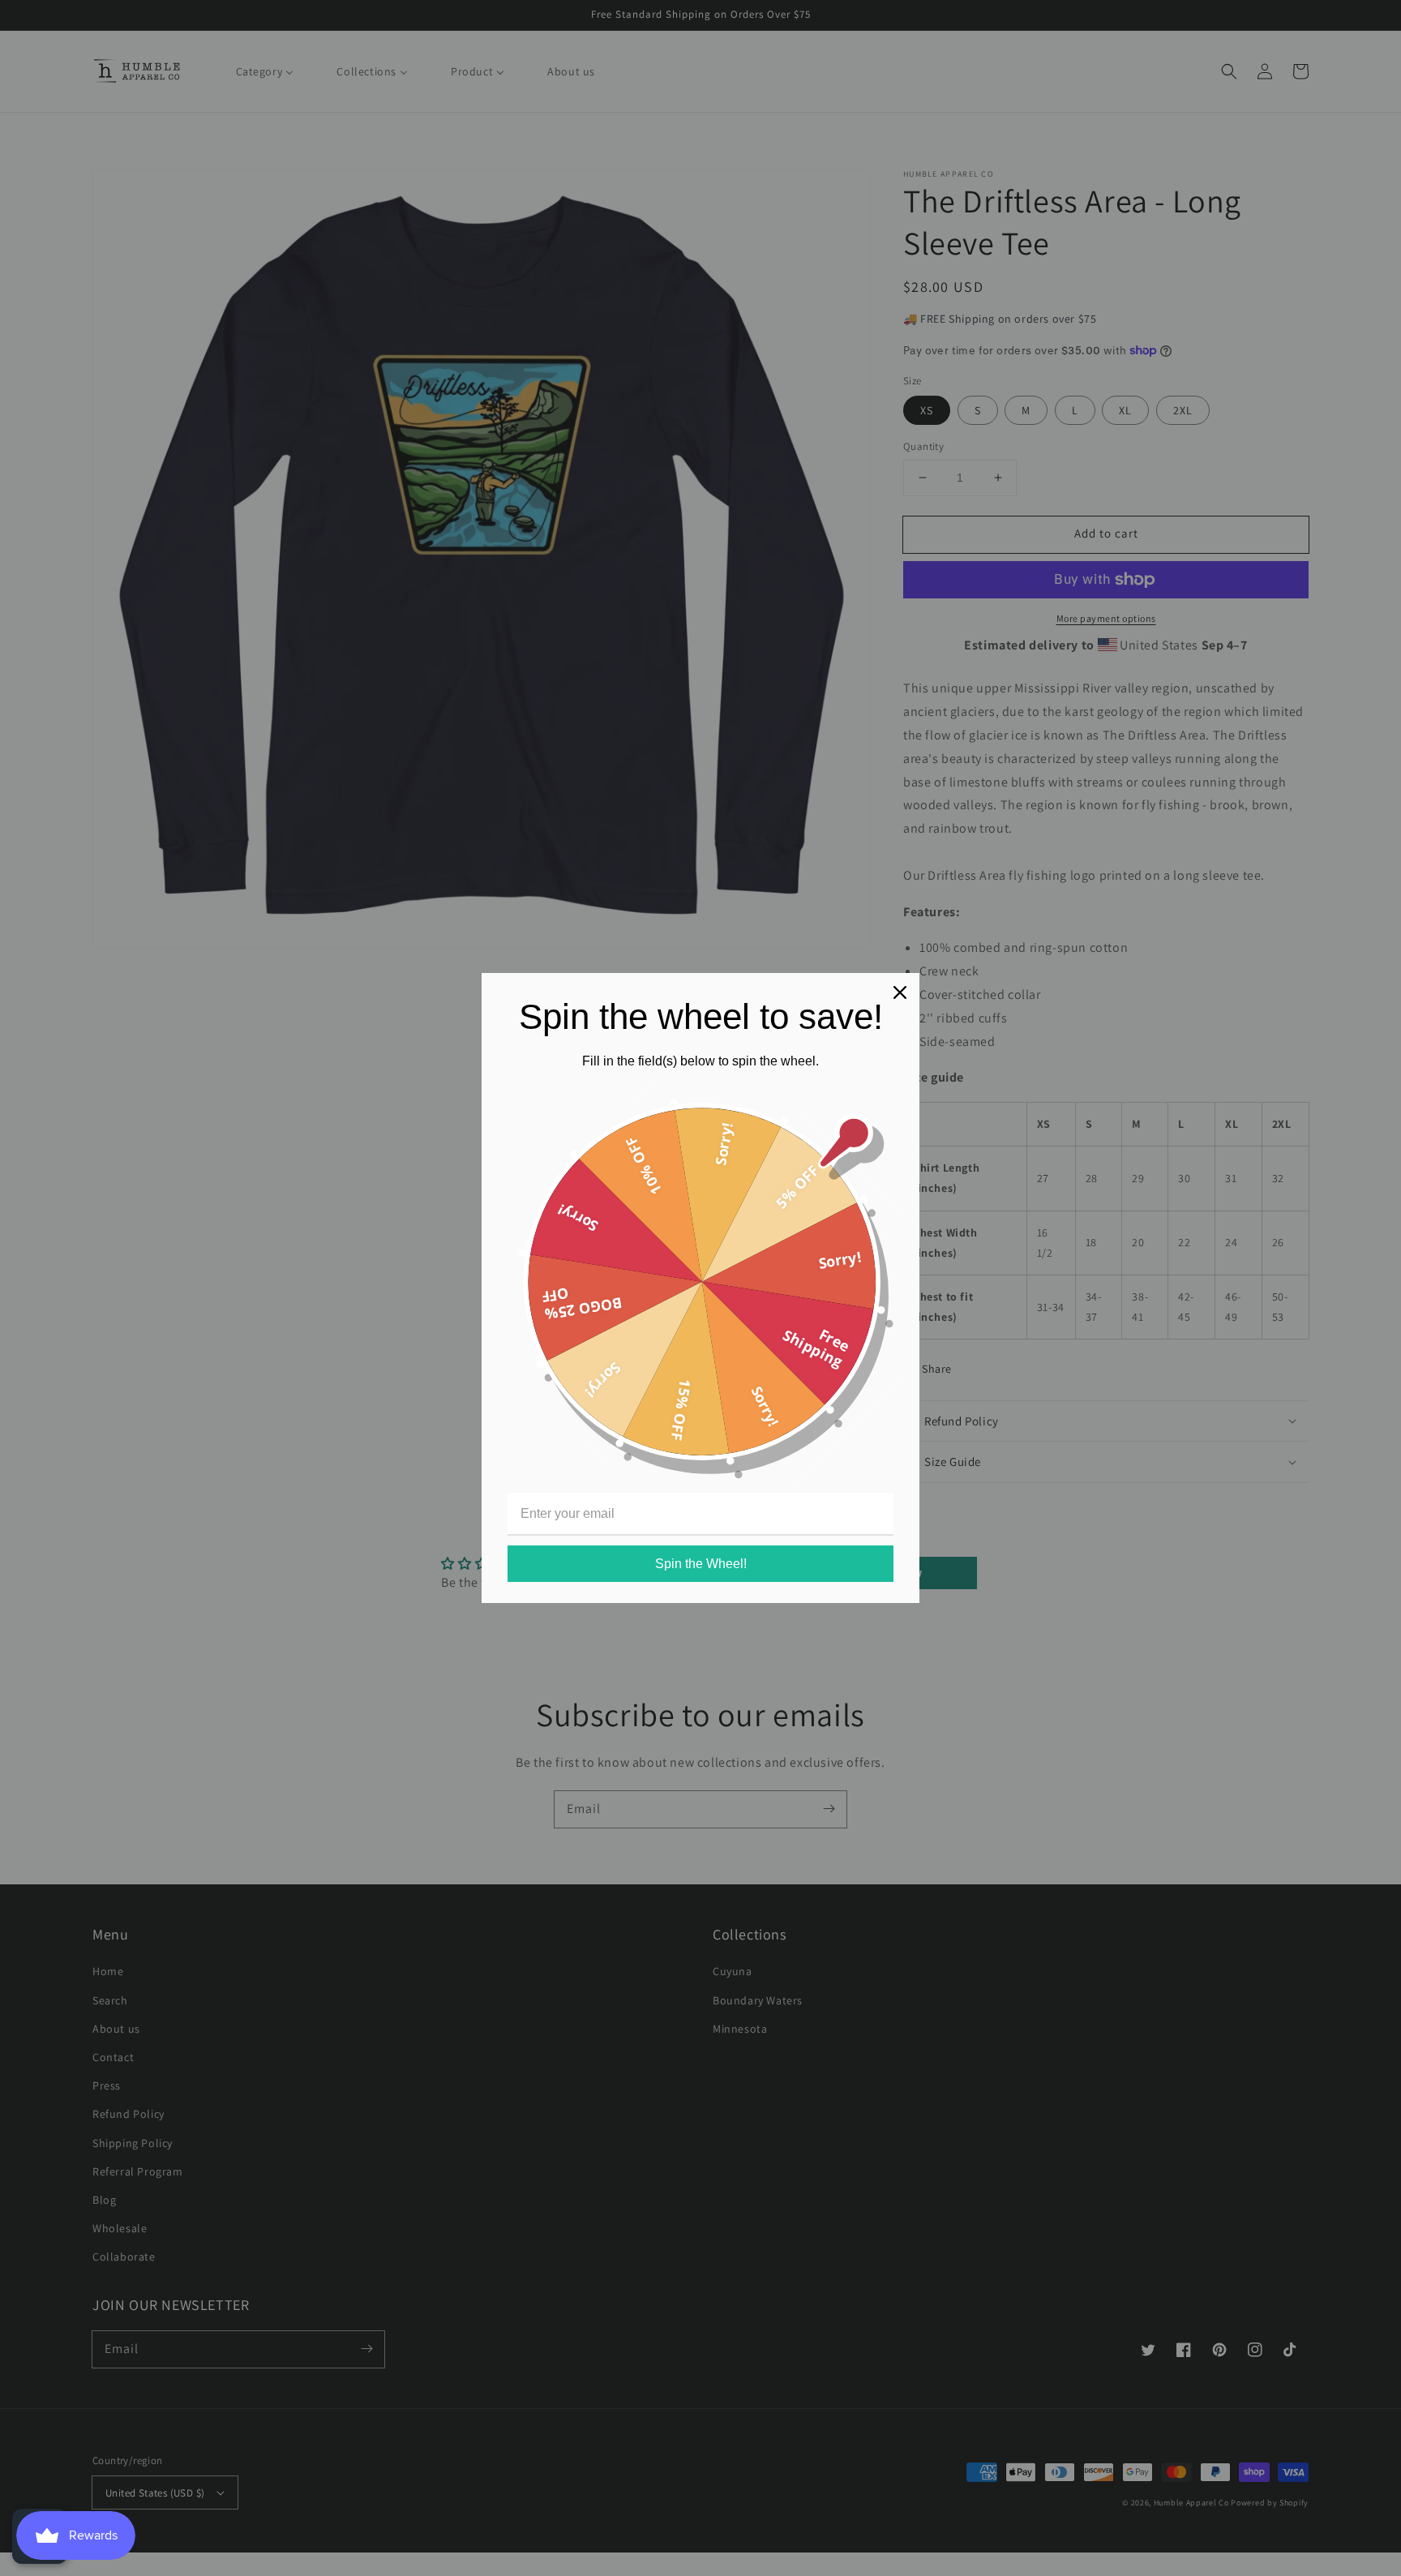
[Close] (900, 992)
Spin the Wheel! (701, 1564)
